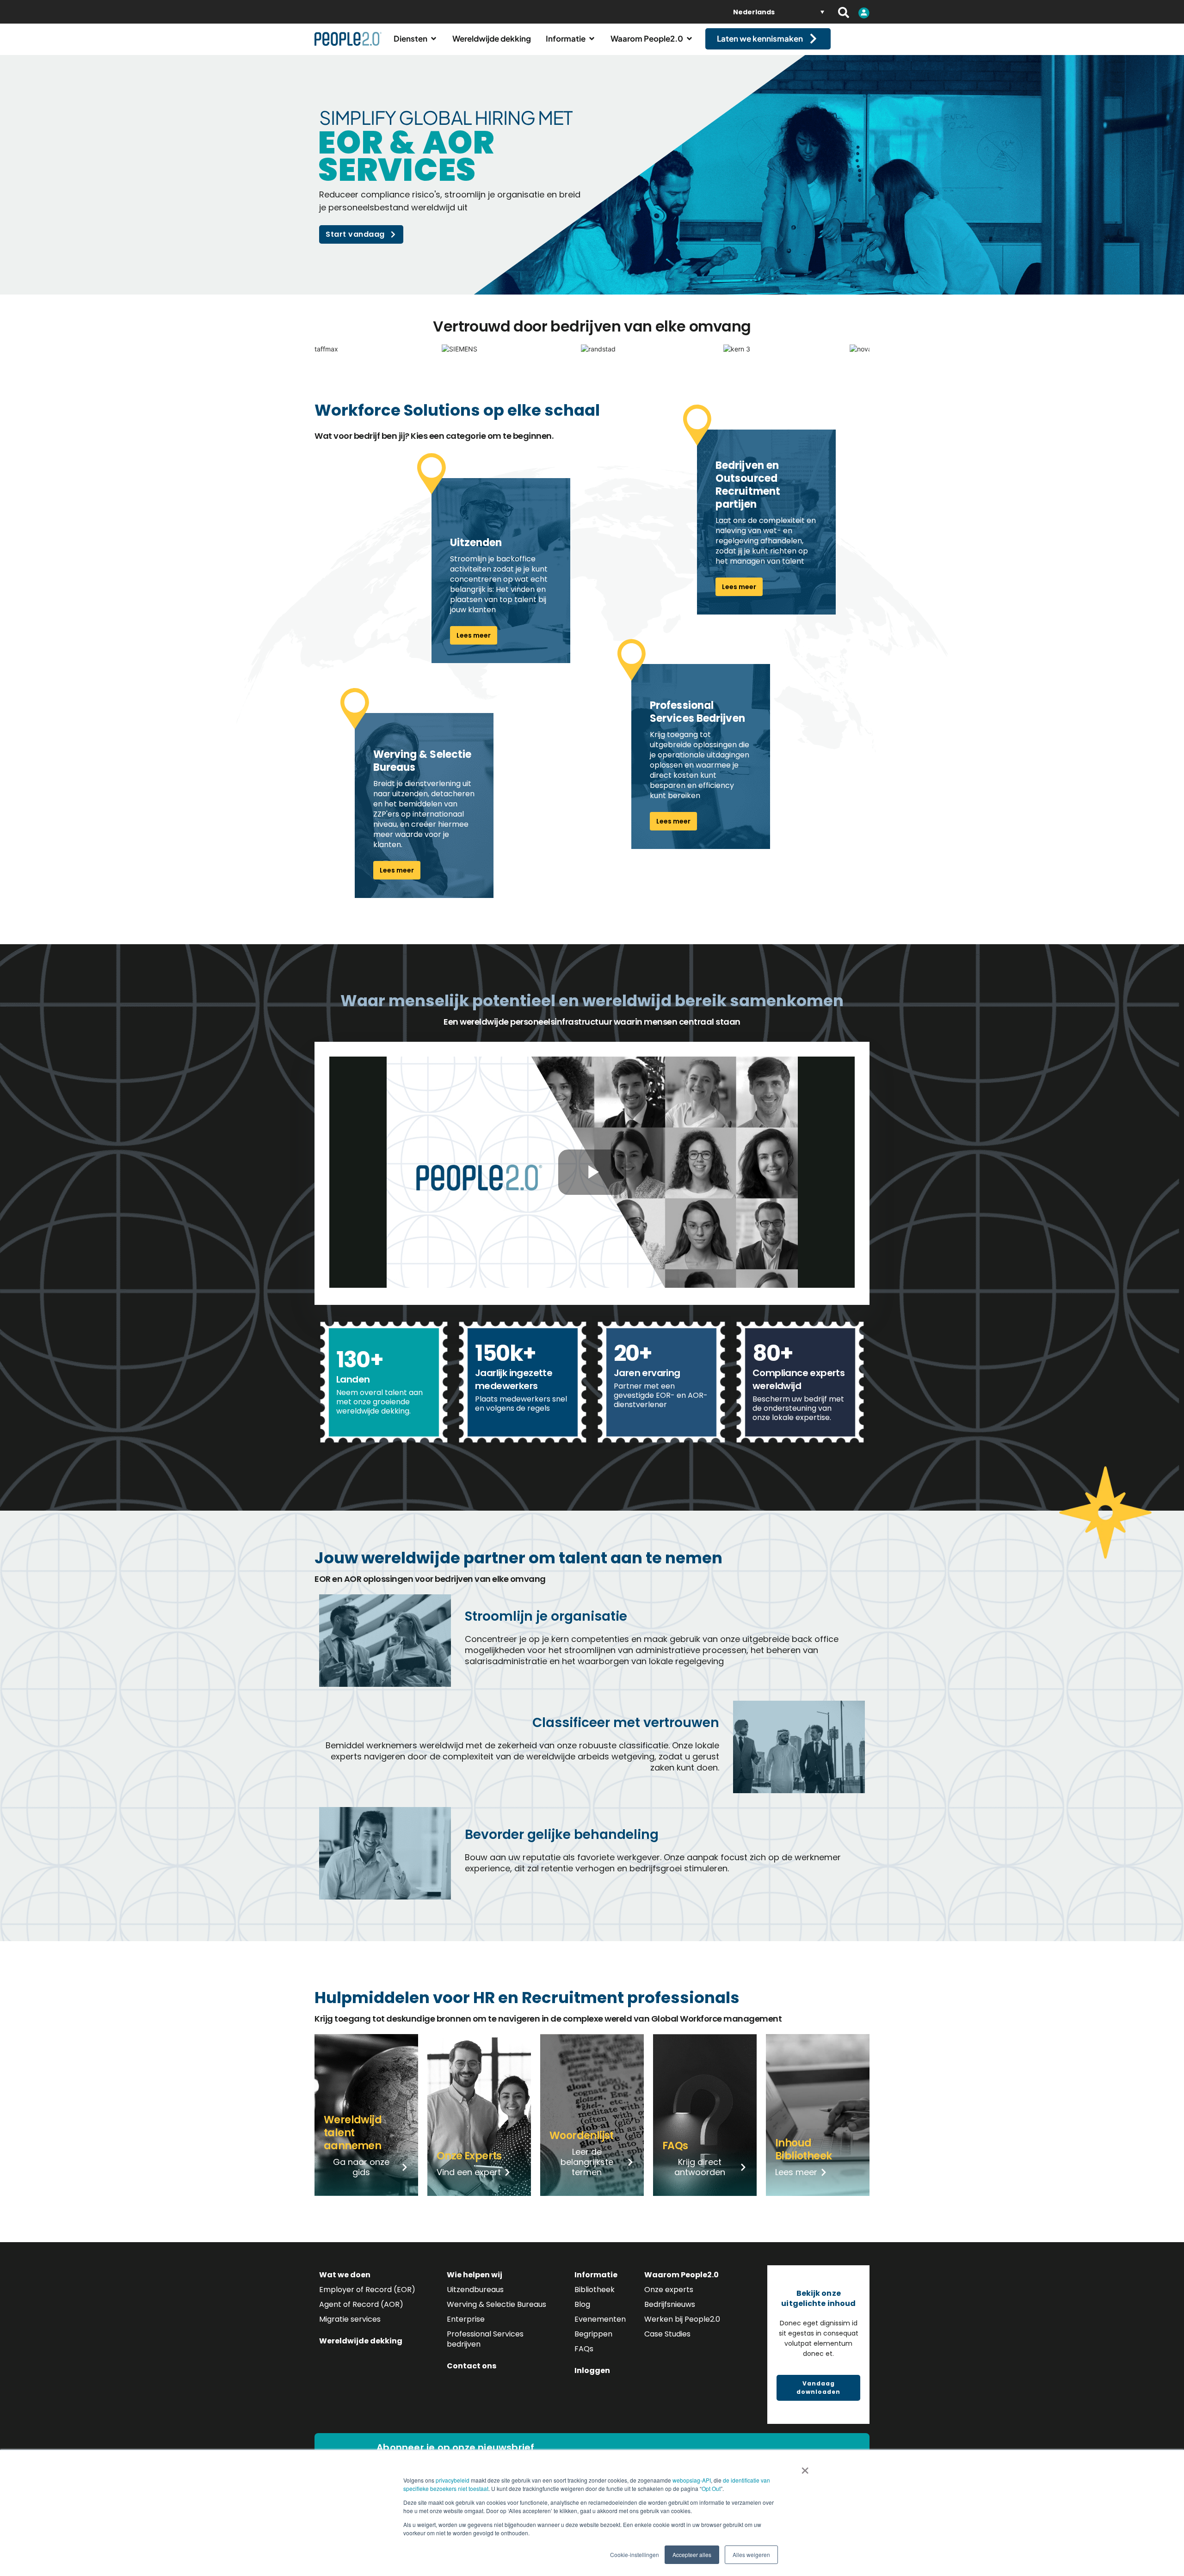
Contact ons (472, 2366)
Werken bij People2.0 (682, 2319)
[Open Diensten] (434, 39)
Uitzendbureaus (475, 2290)
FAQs (584, 2349)
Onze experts (669, 2290)
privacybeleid (453, 2480)
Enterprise (466, 2319)
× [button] (805, 2467)
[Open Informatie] (592, 39)
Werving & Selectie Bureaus (496, 2304)
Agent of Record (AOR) (361, 2304)
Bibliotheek (595, 2290)
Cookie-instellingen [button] (635, 2554)
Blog (582, 2304)
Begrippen (593, 2334)
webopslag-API (692, 2480)
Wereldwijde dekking (361, 2341)
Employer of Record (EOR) (367, 2290)
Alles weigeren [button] (751, 2554)
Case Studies (667, 2334)
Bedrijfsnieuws (670, 2304)
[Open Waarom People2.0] (689, 39)
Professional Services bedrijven (485, 2339)
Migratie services (350, 2319)
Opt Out (711, 2488)
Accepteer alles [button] (692, 2554)
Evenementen (600, 2319)
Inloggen (592, 2370)
